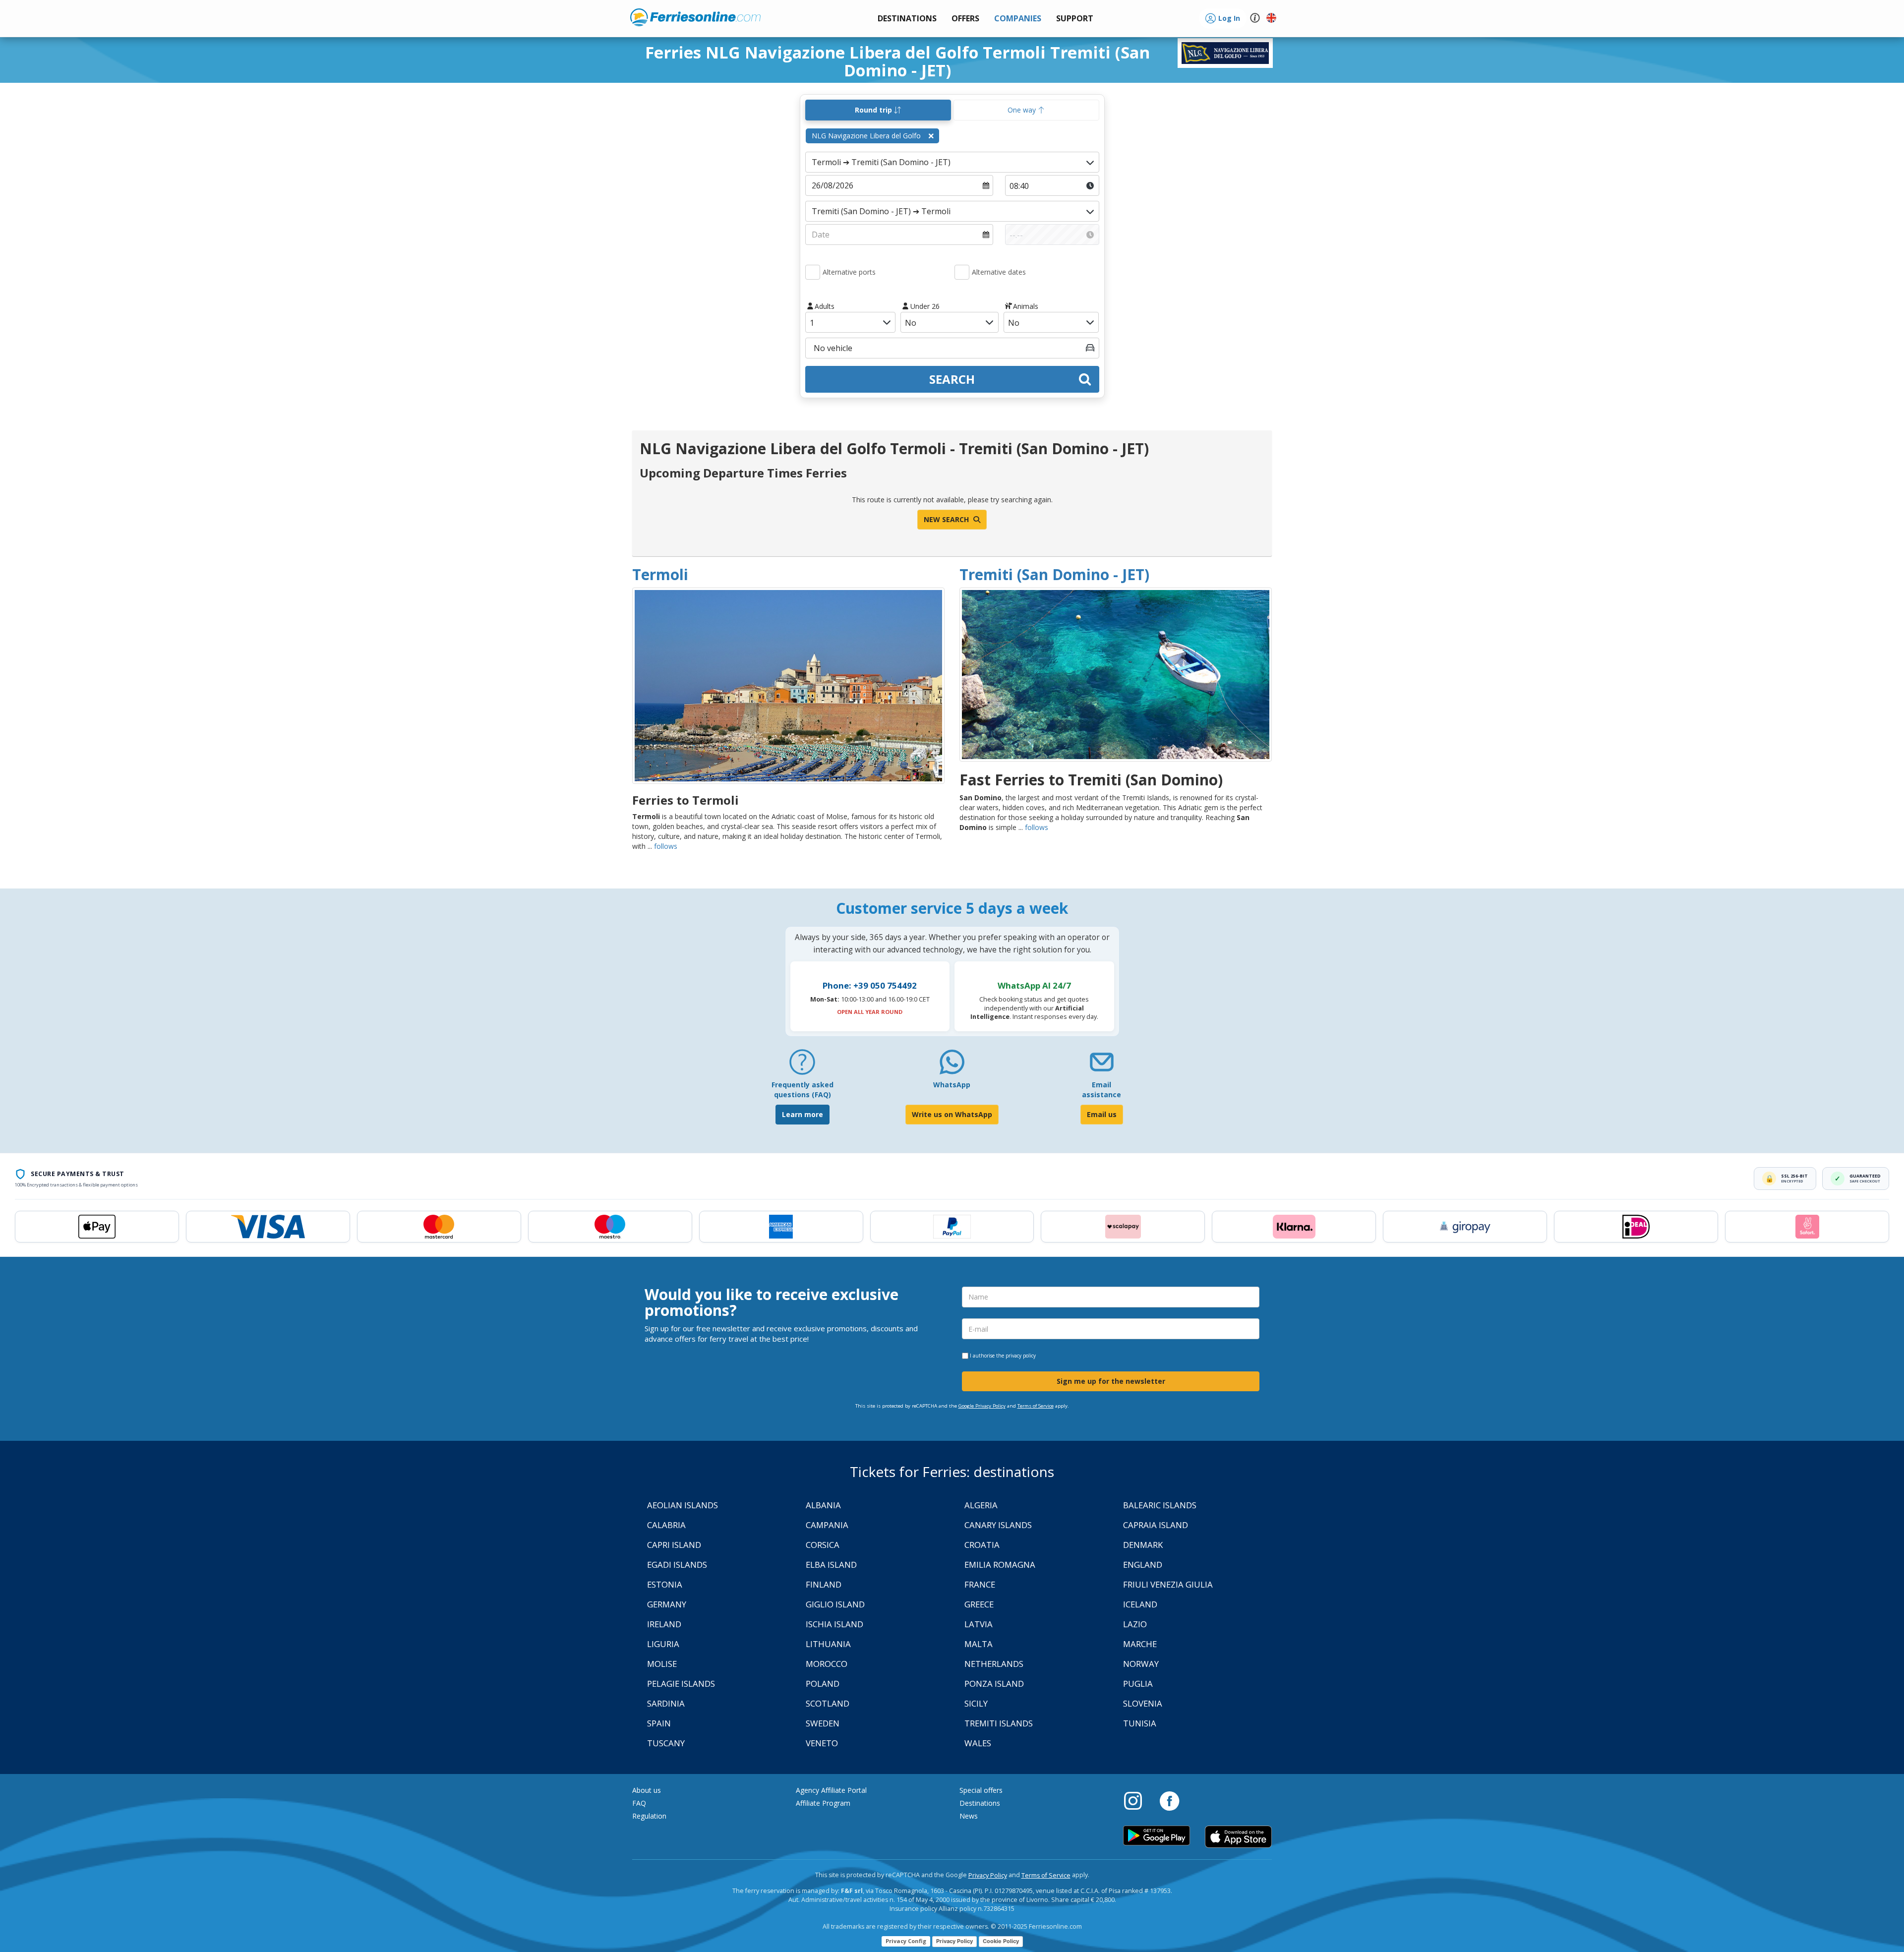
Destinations (980, 1803)
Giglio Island (835, 1604)
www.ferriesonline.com (695, 17)
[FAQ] (802, 1066)
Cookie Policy (1001, 1941)
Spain (659, 1723)
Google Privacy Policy (982, 1406)
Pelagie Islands (681, 1684)
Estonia (665, 1584)
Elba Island (831, 1565)
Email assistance (1101, 1090)
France (980, 1584)
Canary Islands (998, 1525)
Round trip (874, 110)
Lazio (1135, 1624)
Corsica (823, 1545)
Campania (827, 1525)
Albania (823, 1505)
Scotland (828, 1703)
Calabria (666, 1525)
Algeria (981, 1505)
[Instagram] (1138, 1800)
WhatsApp (952, 1085)
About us (647, 1790)
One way (1023, 110)
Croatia (982, 1545)
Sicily (976, 1703)
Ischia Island (834, 1624)
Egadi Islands (677, 1565)
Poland (823, 1684)
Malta (979, 1644)
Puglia (1138, 1684)
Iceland (1140, 1604)
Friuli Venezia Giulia (1168, 1584)
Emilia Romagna (1000, 1565)
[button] (1075, 19)
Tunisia (1140, 1723)
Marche (1140, 1644)
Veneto (822, 1743)
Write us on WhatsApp (952, 1114)
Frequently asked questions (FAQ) (803, 1090)
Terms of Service (1036, 1406)
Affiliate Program (823, 1803)
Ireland (664, 1624)
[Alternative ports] (813, 272)
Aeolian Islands (683, 1505)
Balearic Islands (1160, 1505)
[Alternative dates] (962, 272)
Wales (978, 1743)
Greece (979, 1604)
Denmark (1143, 1545)
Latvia (979, 1624)
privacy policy (1021, 1356)
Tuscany (666, 1743)
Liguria (663, 1644)
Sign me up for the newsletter (1111, 1381)
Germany (667, 1604)
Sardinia (666, 1703)
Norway (1141, 1664)
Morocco (827, 1664)
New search (947, 519)
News (969, 1816)
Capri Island (674, 1545)
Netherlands (994, 1664)
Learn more (803, 1114)
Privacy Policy (988, 1875)
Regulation (649, 1816)
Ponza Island (994, 1684)
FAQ (639, 1803)
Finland (824, 1584)
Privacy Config (906, 1941)
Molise (662, 1664)
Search (952, 379)
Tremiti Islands (999, 1723)
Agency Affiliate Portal (831, 1790)
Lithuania (828, 1644)
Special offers (981, 1790)
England (1143, 1565)
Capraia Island (1156, 1525)
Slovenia (1143, 1703)
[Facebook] (1169, 1800)
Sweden (823, 1723)
